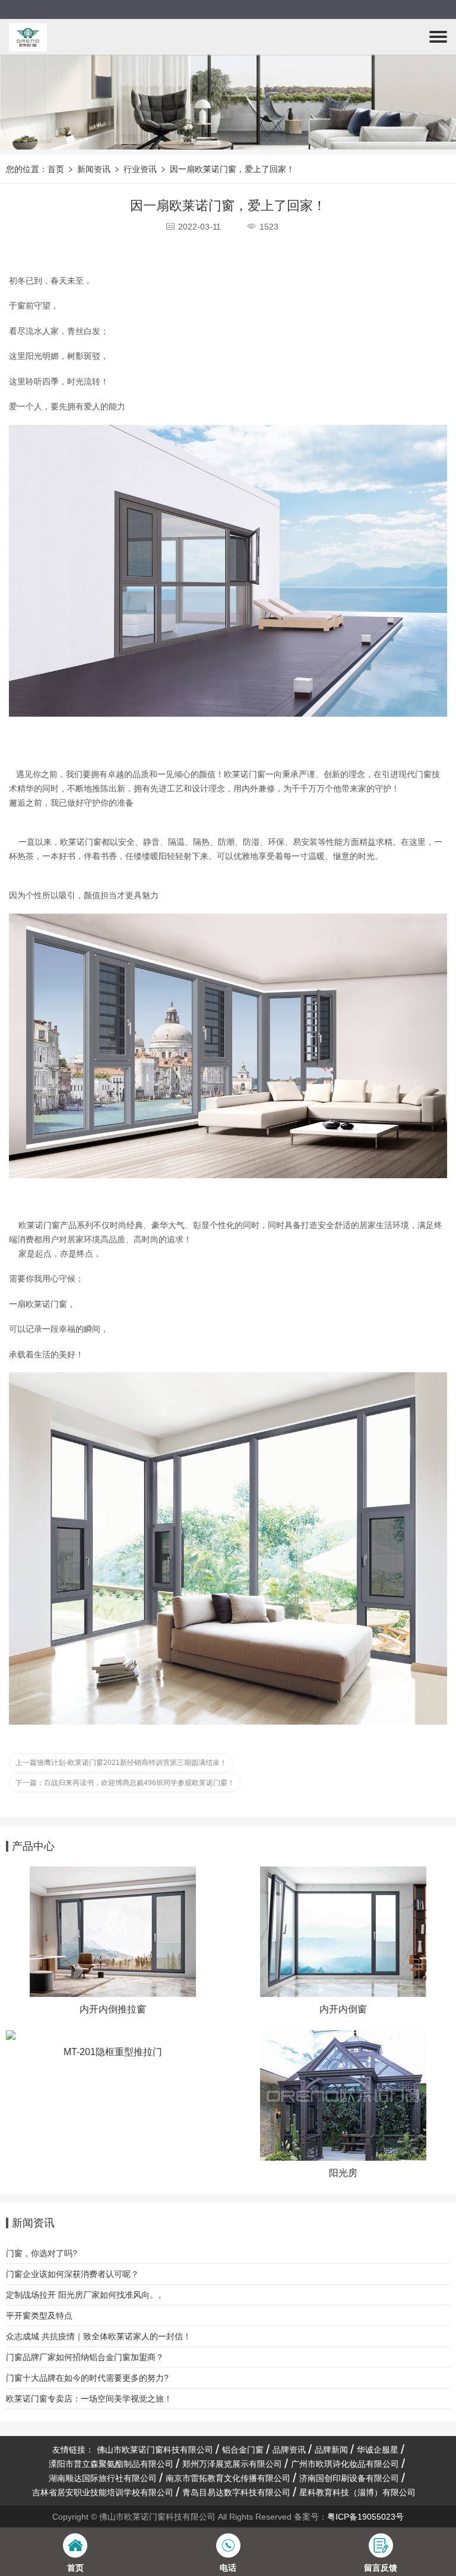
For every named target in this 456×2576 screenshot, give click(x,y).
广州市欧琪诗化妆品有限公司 (345, 2464)
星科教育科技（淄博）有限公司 (357, 2492)
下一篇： (125, 1783)
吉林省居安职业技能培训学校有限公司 (103, 2492)
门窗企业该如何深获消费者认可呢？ (72, 2274)
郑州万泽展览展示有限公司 (232, 2464)
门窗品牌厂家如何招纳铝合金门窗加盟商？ (85, 2357)
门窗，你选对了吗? (42, 2253)
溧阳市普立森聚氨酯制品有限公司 (111, 2464)
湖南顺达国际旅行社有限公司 (103, 2478)
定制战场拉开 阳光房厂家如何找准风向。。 (86, 2295)
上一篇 (121, 1763)
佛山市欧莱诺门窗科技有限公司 (155, 2450)
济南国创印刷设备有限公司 (349, 2478)
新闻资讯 (94, 169)
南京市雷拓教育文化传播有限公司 (228, 2478)
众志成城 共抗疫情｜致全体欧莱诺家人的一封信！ (99, 2336)
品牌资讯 (289, 2450)
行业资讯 (140, 169)
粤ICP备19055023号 (365, 2517)
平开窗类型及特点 (39, 2316)
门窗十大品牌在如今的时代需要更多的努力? (87, 2378)
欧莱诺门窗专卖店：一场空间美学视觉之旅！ (89, 2399)
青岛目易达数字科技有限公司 (236, 2492)
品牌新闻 (331, 2450)
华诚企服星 (378, 2450)
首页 (56, 169)
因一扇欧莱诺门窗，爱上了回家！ (232, 169)
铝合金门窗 (243, 2450)
